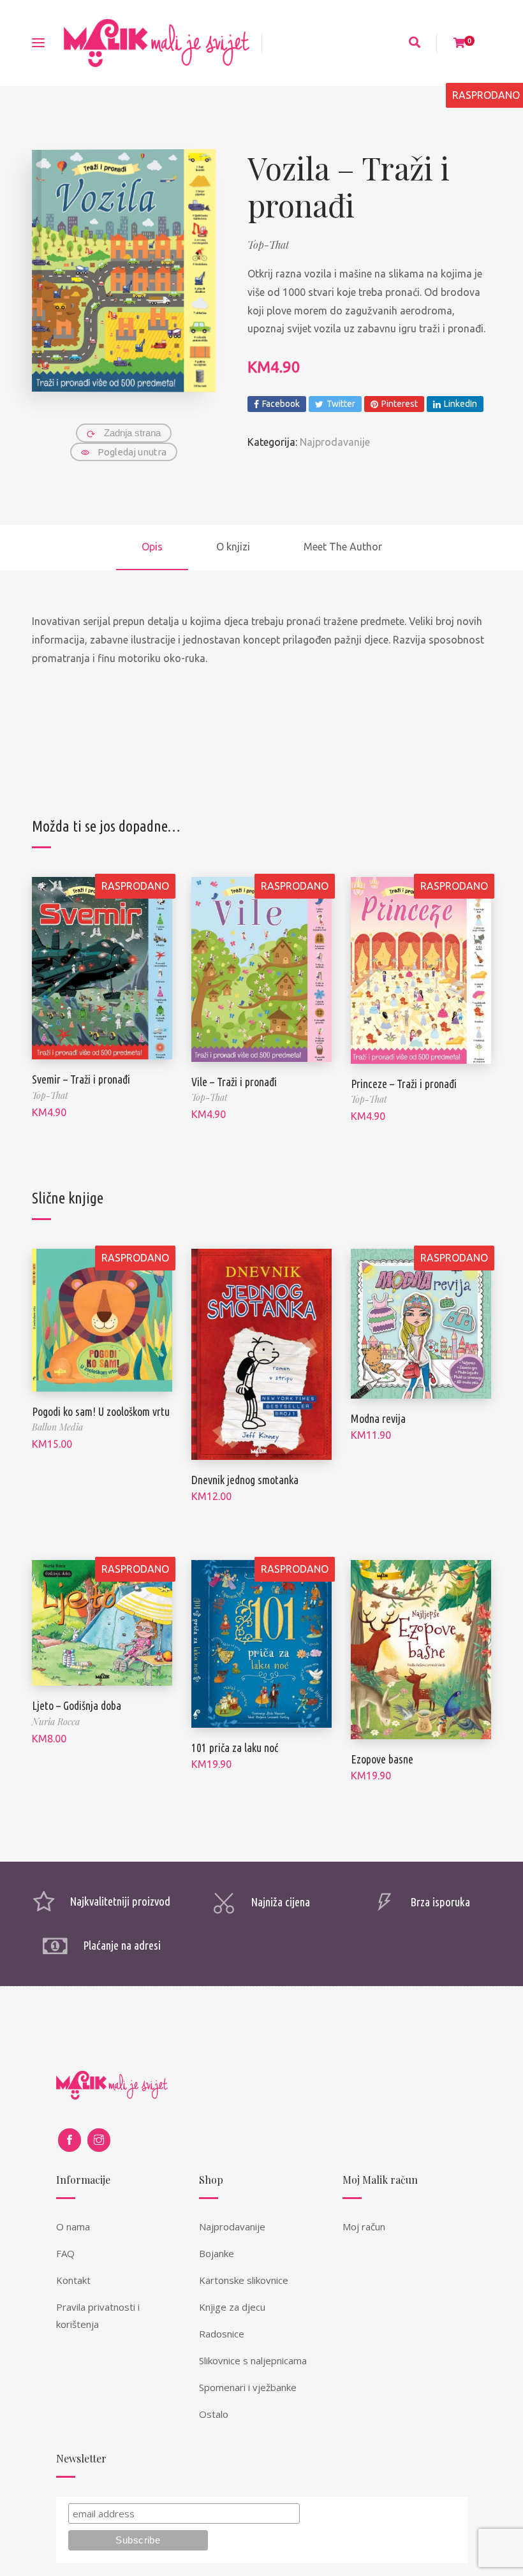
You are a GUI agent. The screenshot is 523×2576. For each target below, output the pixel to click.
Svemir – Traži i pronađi (81, 1079)
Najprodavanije (335, 442)
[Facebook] (70, 2140)
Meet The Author (343, 547)
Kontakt (73, 2280)
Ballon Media (57, 1427)
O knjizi (233, 547)
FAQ (65, 2253)
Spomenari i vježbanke (248, 2387)
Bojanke (217, 2253)
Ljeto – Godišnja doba (77, 1705)
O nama (73, 2226)
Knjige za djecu (232, 2307)
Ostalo (214, 2414)
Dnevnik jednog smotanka (245, 1480)
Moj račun (364, 2226)
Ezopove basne (382, 1759)
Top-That (268, 245)
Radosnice (222, 2334)
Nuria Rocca (56, 1722)
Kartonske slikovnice (244, 2280)
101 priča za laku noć (235, 1748)
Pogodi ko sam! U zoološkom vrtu (101, 1411)
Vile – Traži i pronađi (234, 1082)
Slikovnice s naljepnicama (253, 2360)
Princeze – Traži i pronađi (404, 1084)
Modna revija (378, 1418)
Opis (152, 547)
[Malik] (157, 43)
